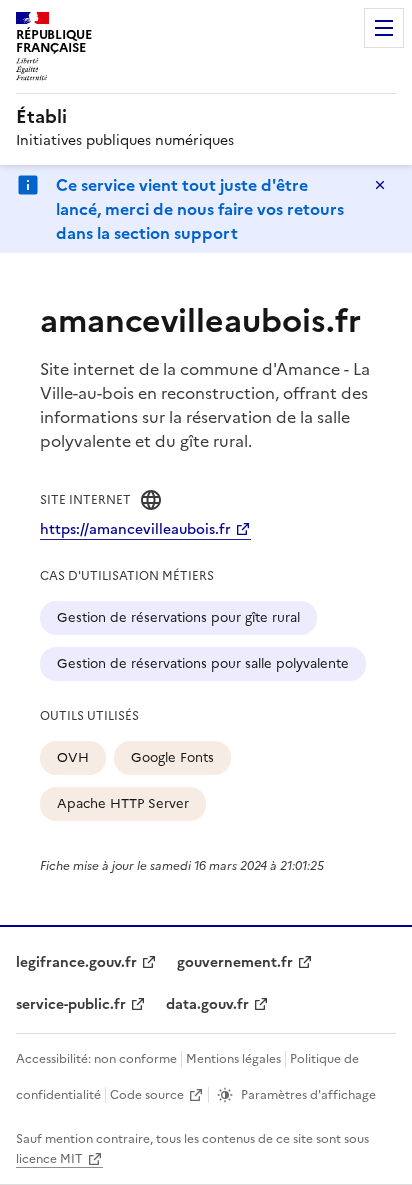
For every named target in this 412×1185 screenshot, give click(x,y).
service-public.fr (71, 1004)
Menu (384, 28)
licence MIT (49, 1159)
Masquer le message (380, 185)
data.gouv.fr (207, 1004)
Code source (147, 1095)
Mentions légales (233, 1059)
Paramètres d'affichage (308, 1095)
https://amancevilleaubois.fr (135, 529)
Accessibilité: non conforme (96, 1059)
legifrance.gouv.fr (76, 962)
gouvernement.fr (235, 962)
